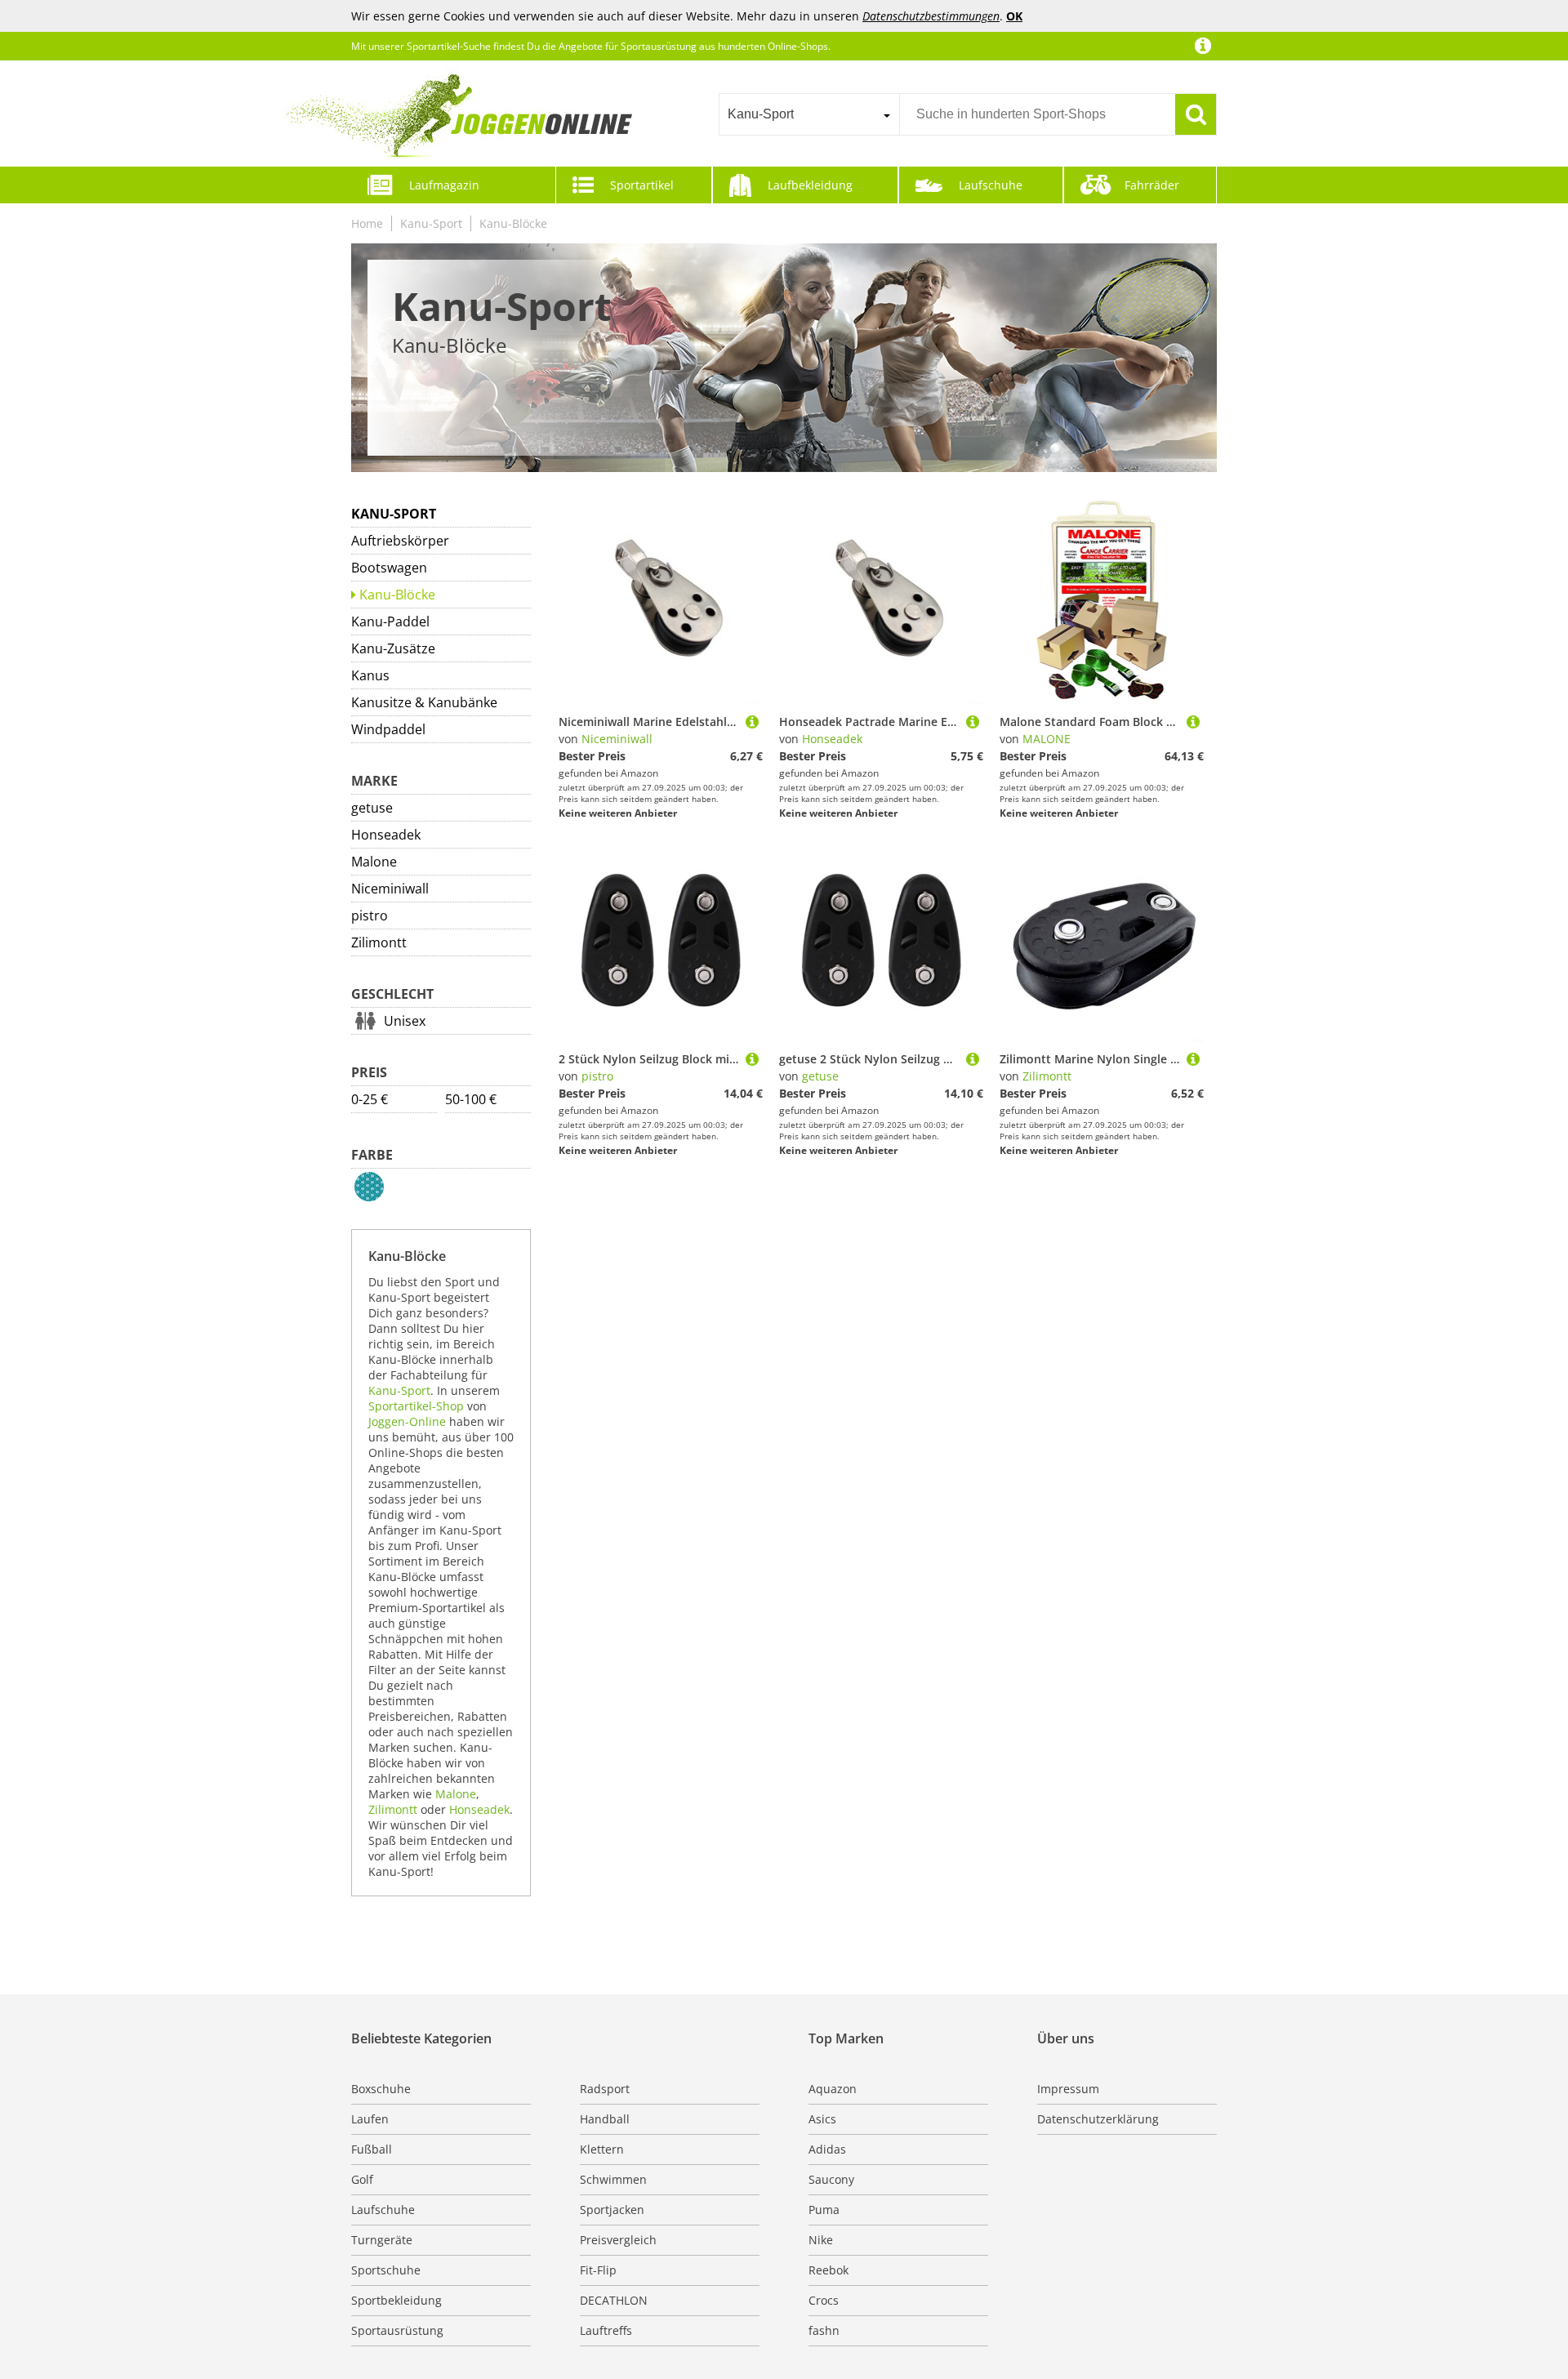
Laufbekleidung (810, 185)
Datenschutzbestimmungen (931, 16)
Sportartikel (642, 185)
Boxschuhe (381, 2089)
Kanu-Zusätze (393, 648)
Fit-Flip (598, 2270)
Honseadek (386, 835)
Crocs (824, 2300)
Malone (374, 862)
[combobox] (809, 114)
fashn (824, 2330)
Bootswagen (389, 568)
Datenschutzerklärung (1098, 2119)
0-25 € (370, 1099)
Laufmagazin (444, 185)
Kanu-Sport (431, 223)
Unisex (405, 1021)
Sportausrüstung (397, 2330)
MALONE (1047, 739)
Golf (362, 2179)
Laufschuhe (991, 185)
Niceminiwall (390, 889)
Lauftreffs (606, 2330)
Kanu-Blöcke (513, 223)
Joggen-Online (407, 1421)
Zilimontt (379, 942)
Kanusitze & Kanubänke (424, 702)
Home (367, 223)
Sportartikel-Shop (416, 1406)
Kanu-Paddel (390, 621)
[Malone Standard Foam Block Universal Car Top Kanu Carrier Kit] (1193, 722)
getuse (372, 808)
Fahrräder (1152, 185)
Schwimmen (613, 2179)
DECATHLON (614, 2300)
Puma (824, 2210)
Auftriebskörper (400, 541)
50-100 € (471, 1099)
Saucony (831, 2179)
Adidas (827, 2149)
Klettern (602, 2149)
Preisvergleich (618, 2240)
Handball (605, 2119)
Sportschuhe (386, 2270)
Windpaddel (388, 729)
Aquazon (833, 2089)
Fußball (372, 2149)
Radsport (605, 2089)
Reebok (829, 2270)
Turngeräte (382, 2240)
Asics (822, 2119)
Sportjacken (612, 2210)
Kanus (370, 675)
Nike (821, 2240)
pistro (370, 916)
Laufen (370, 2119)
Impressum (1068, 2089)
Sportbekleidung (396, 2300)
